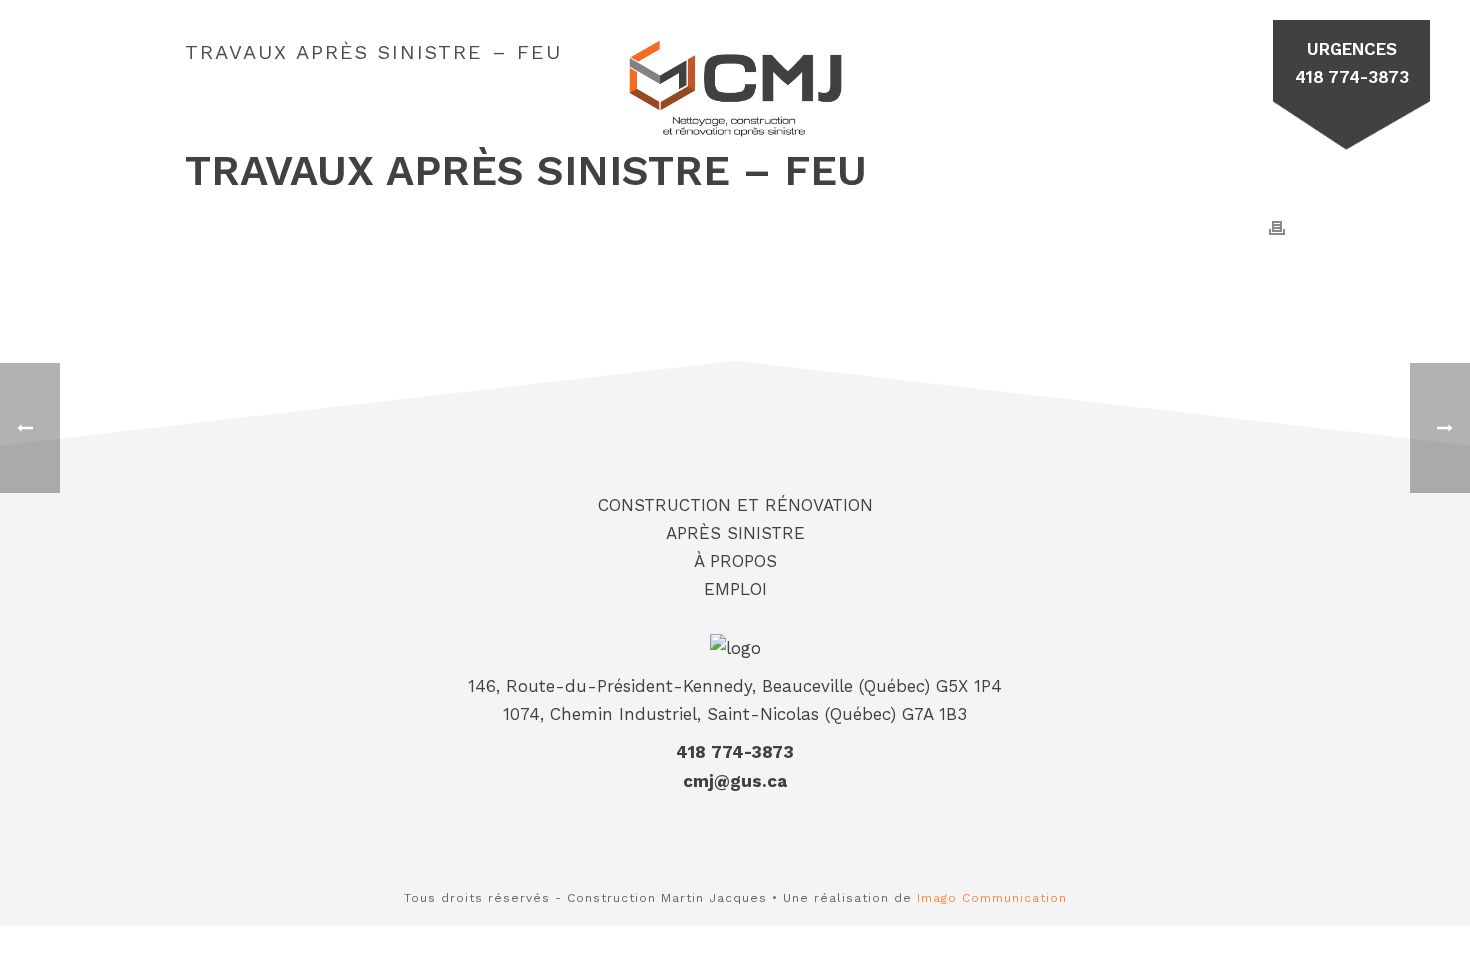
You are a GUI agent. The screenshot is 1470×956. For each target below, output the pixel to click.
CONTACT (1087, 65)
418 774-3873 (735, 752)
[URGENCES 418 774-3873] (1273, 56)
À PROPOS (963, 65)
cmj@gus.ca (735, 781)
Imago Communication (992, 898)
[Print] (1277, 227)
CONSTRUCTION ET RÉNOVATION (305, 75)
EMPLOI (1201, 65)
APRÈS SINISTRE (482, 65)
